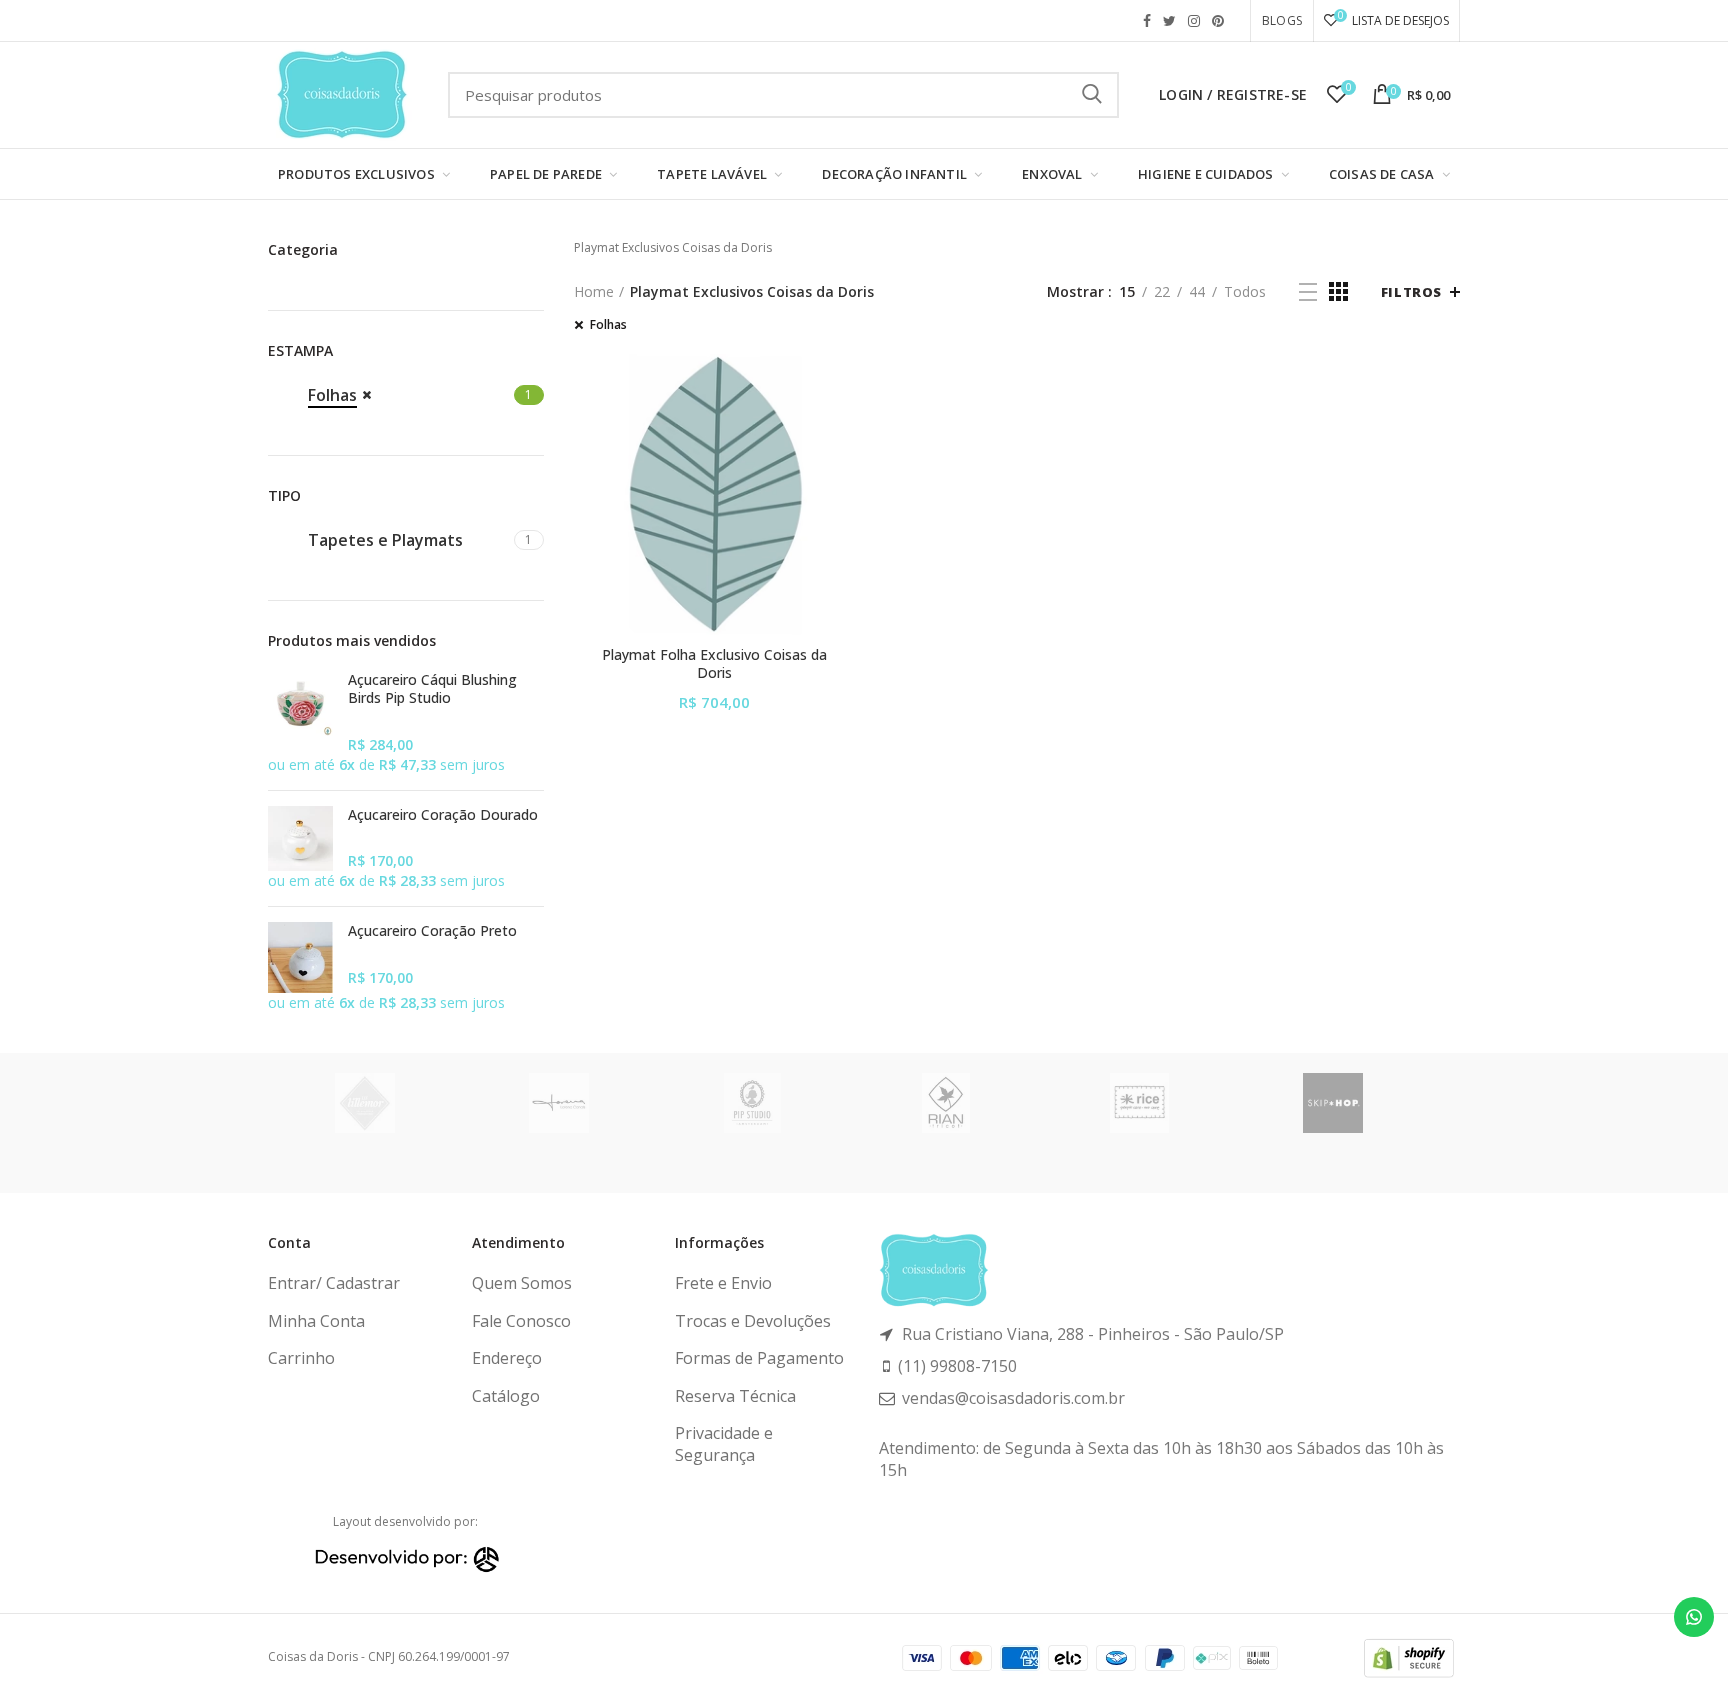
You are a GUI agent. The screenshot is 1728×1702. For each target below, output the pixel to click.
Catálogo (506, 1396)
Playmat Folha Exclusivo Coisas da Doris (714, 664)
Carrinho (301, 1358)
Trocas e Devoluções (753, 1321)
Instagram (1194, 21)
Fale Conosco (521, 1321)
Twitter (1169, 21)
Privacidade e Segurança (724, 1444)
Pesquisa (1092, 95)
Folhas (608, 325)
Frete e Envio (723, 1283)
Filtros (1411, 292)
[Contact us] (1694, 1617)
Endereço (507, 1358)
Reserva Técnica (735, 1396)
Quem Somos (522, 1283)
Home (594, 291)
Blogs (1282, 20)
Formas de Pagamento (759, 1358)
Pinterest (1218, 21)
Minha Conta (316, 1321)
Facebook (1147, 21)
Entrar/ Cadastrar (334, 1283)
